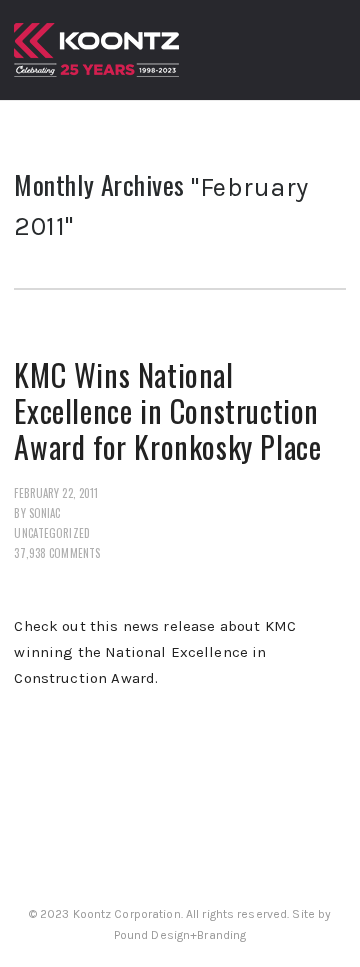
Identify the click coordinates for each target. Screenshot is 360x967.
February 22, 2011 (56, 493)
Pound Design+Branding (180, 935)
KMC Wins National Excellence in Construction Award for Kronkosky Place (167, 410)
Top (342, 949)
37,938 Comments (57, 553)
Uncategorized (51, 533)
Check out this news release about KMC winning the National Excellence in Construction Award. (155, 652)
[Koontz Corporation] (96, 50)
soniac (45, 513)
